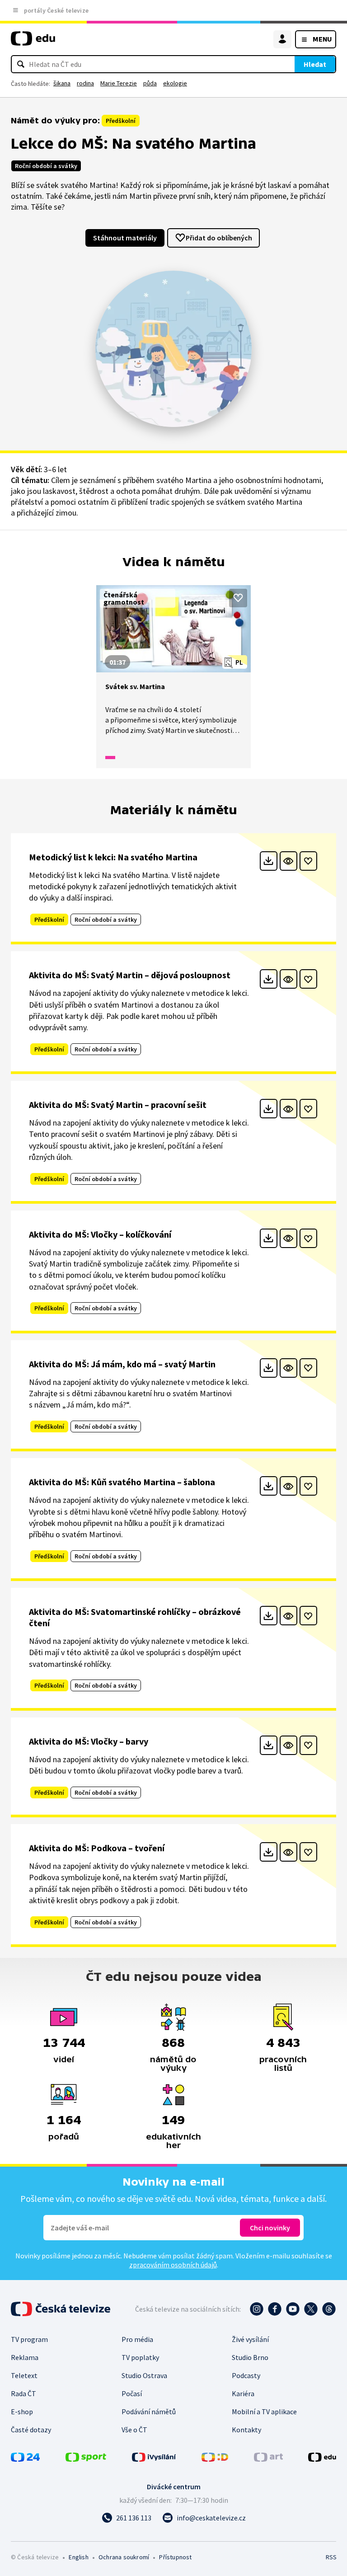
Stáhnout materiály (125, 238)
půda (150, 83)
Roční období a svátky (46, 166)
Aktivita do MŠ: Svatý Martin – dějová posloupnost (130, 975)
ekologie (175, 83)
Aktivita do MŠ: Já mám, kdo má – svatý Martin (122, 1364)
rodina (85, 83)
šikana (62, 83)
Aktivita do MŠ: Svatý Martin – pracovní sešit (118, 1105)
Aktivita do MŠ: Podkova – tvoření (97, 1848)
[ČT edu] (33, 42)
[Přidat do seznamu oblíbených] (238, 598)
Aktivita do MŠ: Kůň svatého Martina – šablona (122, 1482)
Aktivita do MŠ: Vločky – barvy (89, 1741)
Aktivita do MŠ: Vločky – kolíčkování (100, 1234)
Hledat (315, 64)
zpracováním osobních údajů (173, 2265)
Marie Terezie (119, 83)
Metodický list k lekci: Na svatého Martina (113, 857)
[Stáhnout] (269, 861)
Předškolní (121, 121)
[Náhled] (288, 861)
